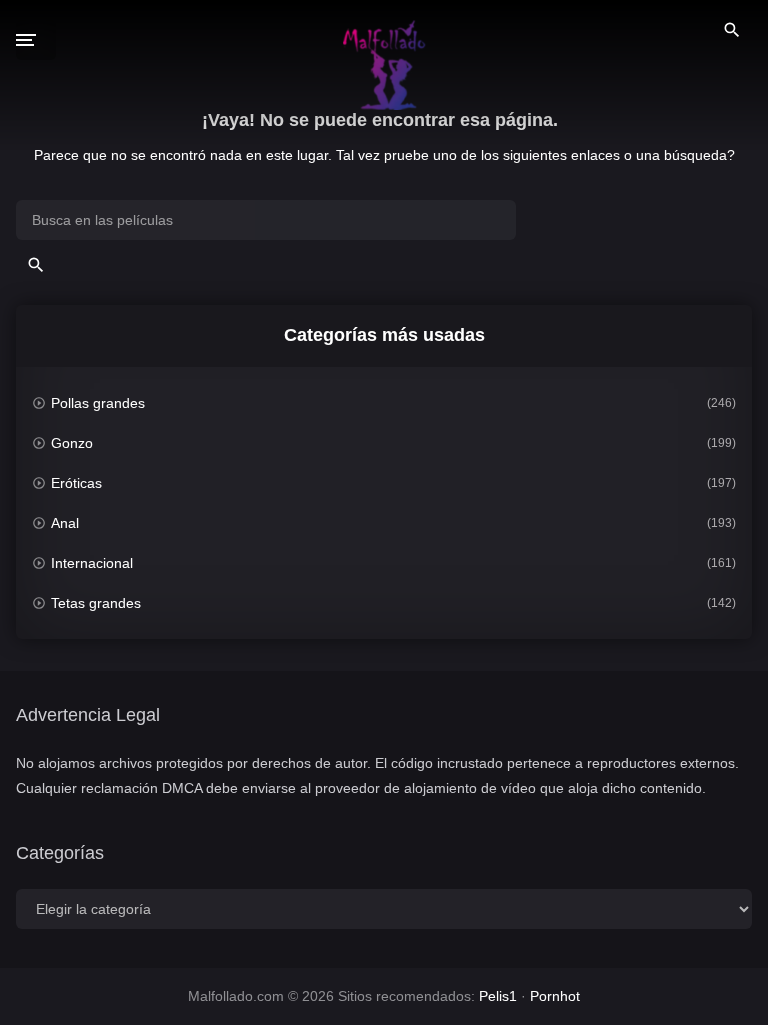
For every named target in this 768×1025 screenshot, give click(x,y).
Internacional (92, 563)
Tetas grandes (96, 603)
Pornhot (555, 996)
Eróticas (76, 483)
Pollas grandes (98, 403)
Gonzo (72, 443)
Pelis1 (498, 996)
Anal (65, 523)
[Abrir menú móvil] (36, 40)
